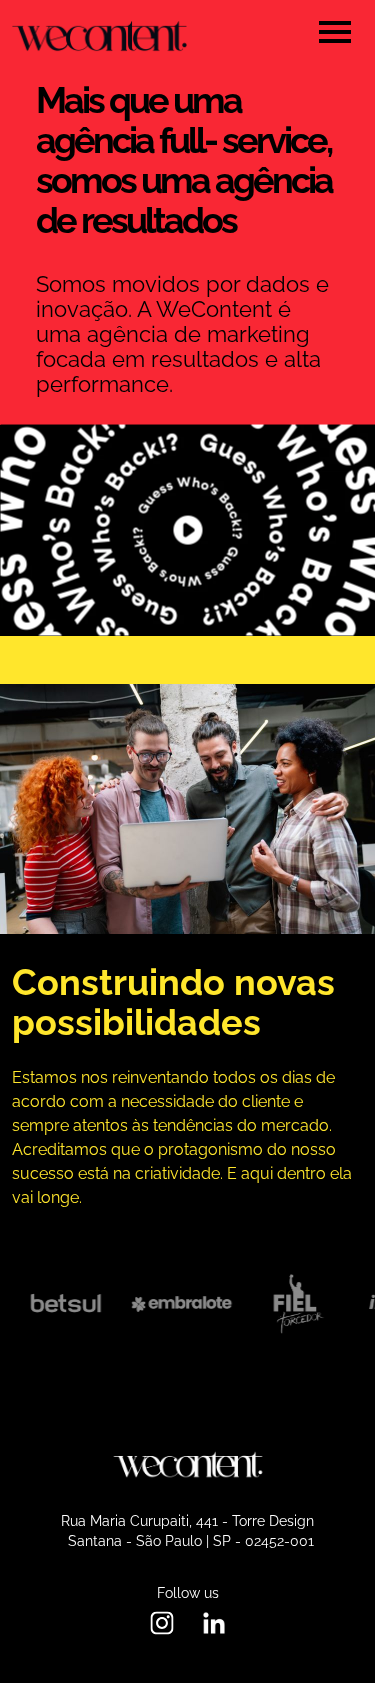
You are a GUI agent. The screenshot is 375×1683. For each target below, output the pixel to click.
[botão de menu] (335, 32)
